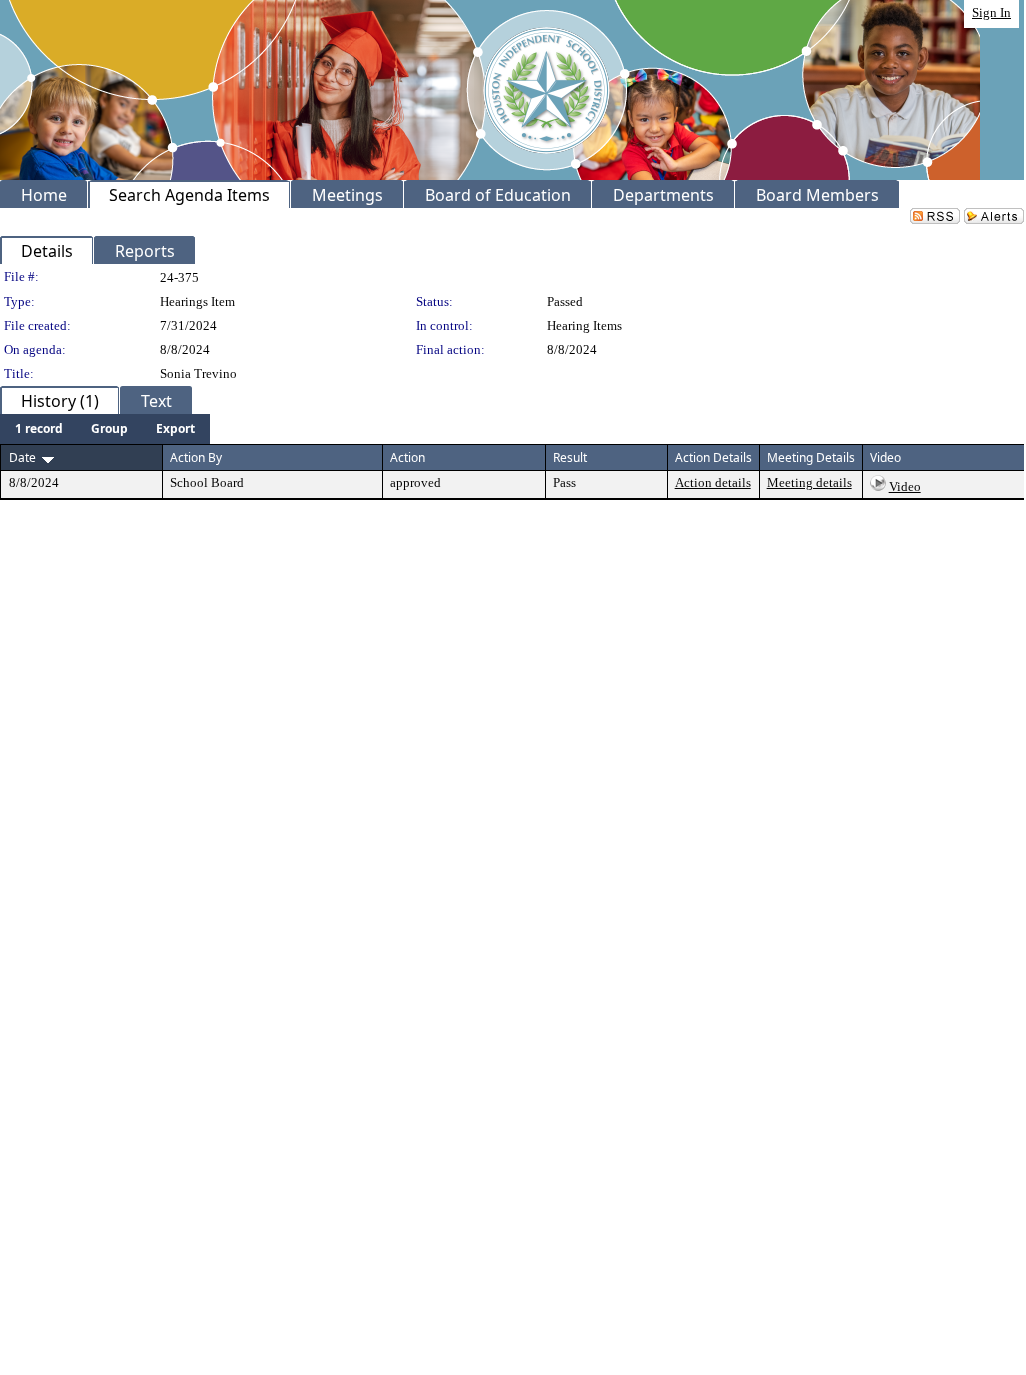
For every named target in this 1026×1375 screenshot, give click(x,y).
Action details (713, 482)
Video (905, 486)
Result (570, 457)
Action (407, 457)
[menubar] (105, 429)
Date (22, 457)
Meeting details (809, 482)
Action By (196, 457)
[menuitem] (39, 429)
